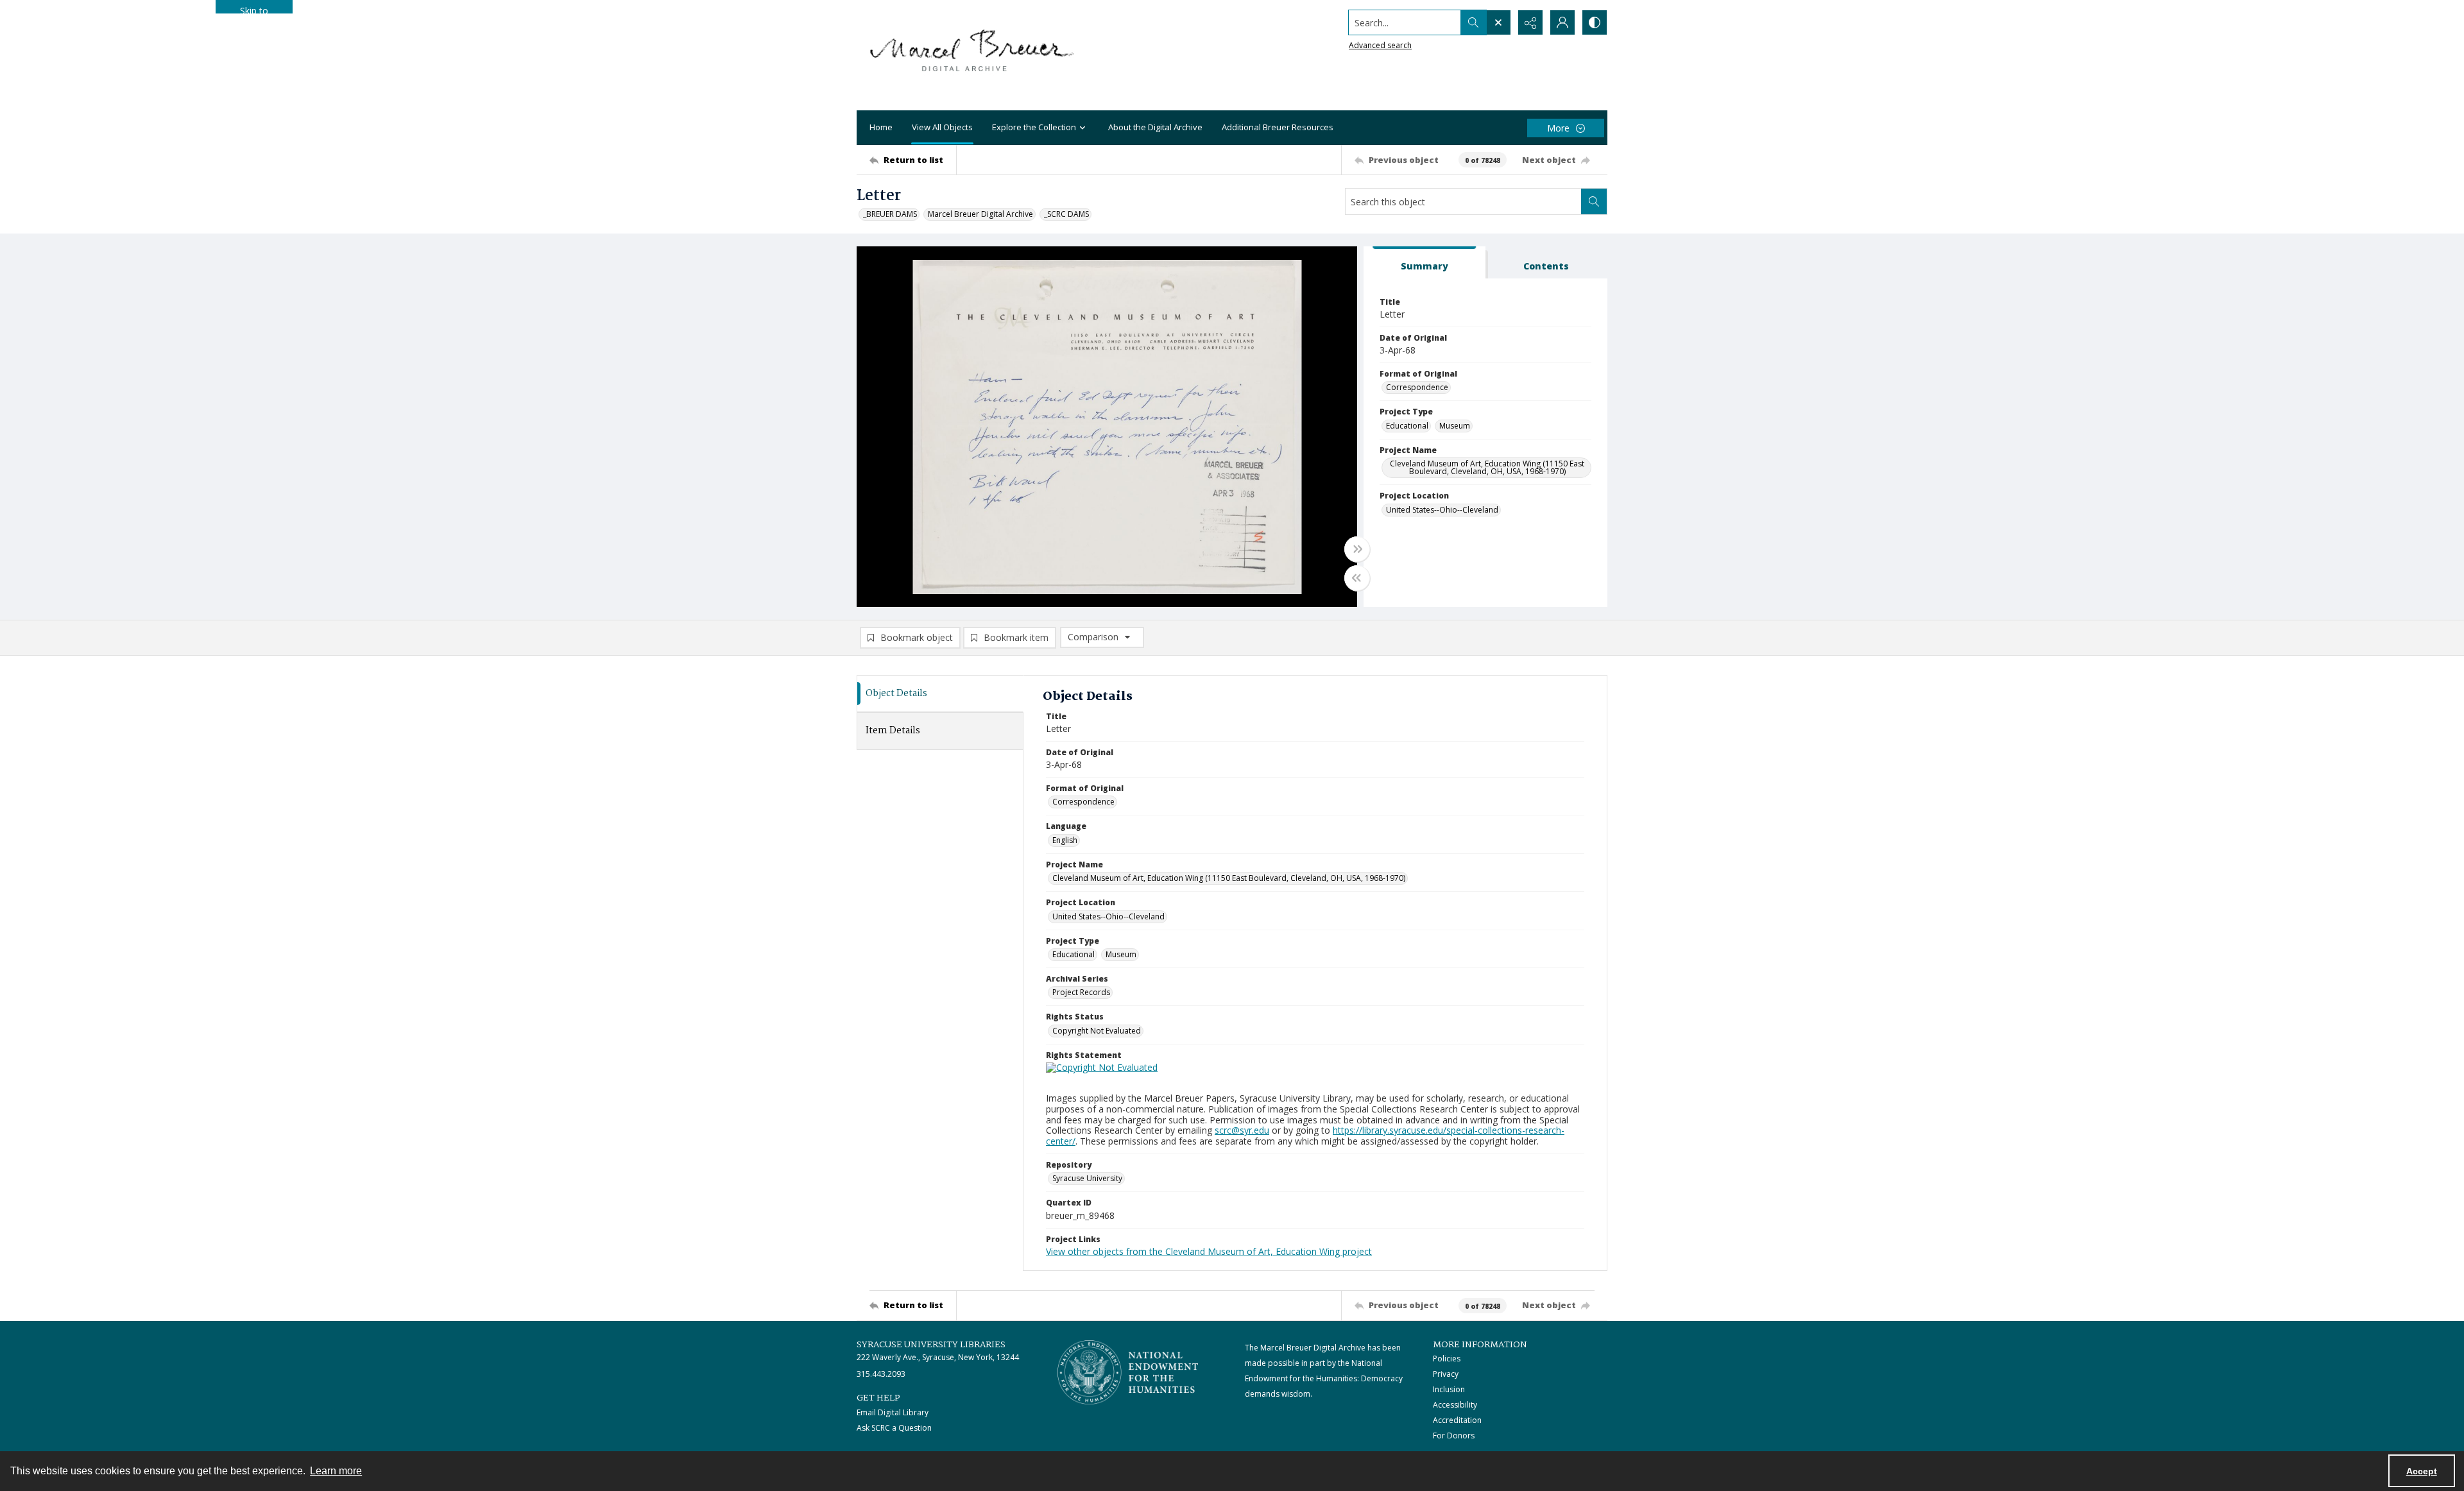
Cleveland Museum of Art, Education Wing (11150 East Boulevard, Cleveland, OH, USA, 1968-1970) (1487, 467)
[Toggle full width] (1357, 549)
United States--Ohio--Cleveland (1442, 510)
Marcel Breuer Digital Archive (980, 214)
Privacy (1446, 1374)
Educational (1407, 426)
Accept (2422, 1471)
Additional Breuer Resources (1278, 127)
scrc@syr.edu (1242, 1130)
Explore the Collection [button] (1034, 127)
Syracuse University (1087, 1178)
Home (881, 127)
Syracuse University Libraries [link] (931, 1345)
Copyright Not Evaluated (1097, 1031)
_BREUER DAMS (890, 214)
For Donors (1454, 1436)
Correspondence (1417, 387)
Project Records (1081, 992)
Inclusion (1449, 1389)
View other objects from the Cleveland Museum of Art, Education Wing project (1209, 1251)
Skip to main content (254, 9)
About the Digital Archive (1155, 127)
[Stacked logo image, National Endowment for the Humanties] (1128, 1372)
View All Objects (942, 127)
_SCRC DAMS (1066, 214)
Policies (1447, 1359)
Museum (1455, 426)
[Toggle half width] (1357, 578)
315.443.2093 (881, 1374)
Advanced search (1380, 45)
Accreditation (1457, 1420)
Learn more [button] (336, 1471)
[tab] (1425, 263)
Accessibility (1455, 1405)
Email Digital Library (893, 1412)
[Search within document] (1594, 201)
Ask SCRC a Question (894, 1428)
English (1065, 840)
